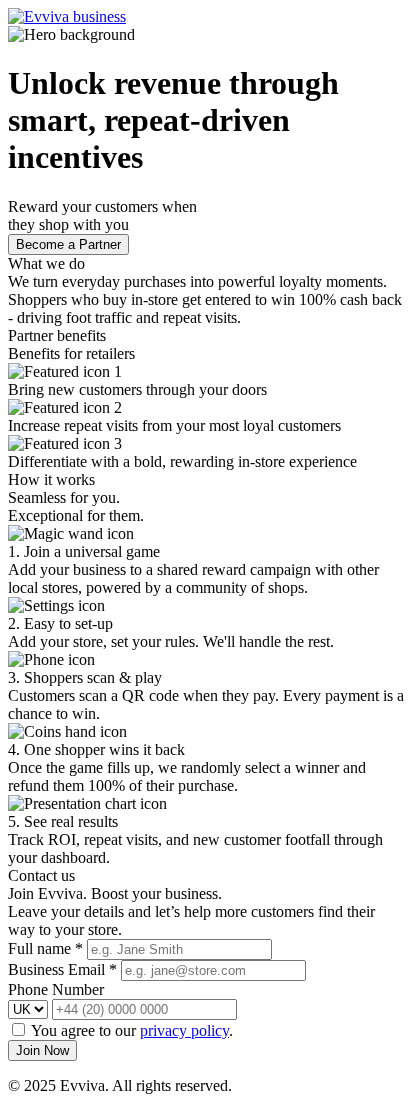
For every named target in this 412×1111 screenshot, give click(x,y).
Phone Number (56, 989)
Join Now (42, 1050)
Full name (45, 948)
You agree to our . (132, 1030)
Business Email (62, 969)
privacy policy (184, 1030)
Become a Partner (68, 244)
